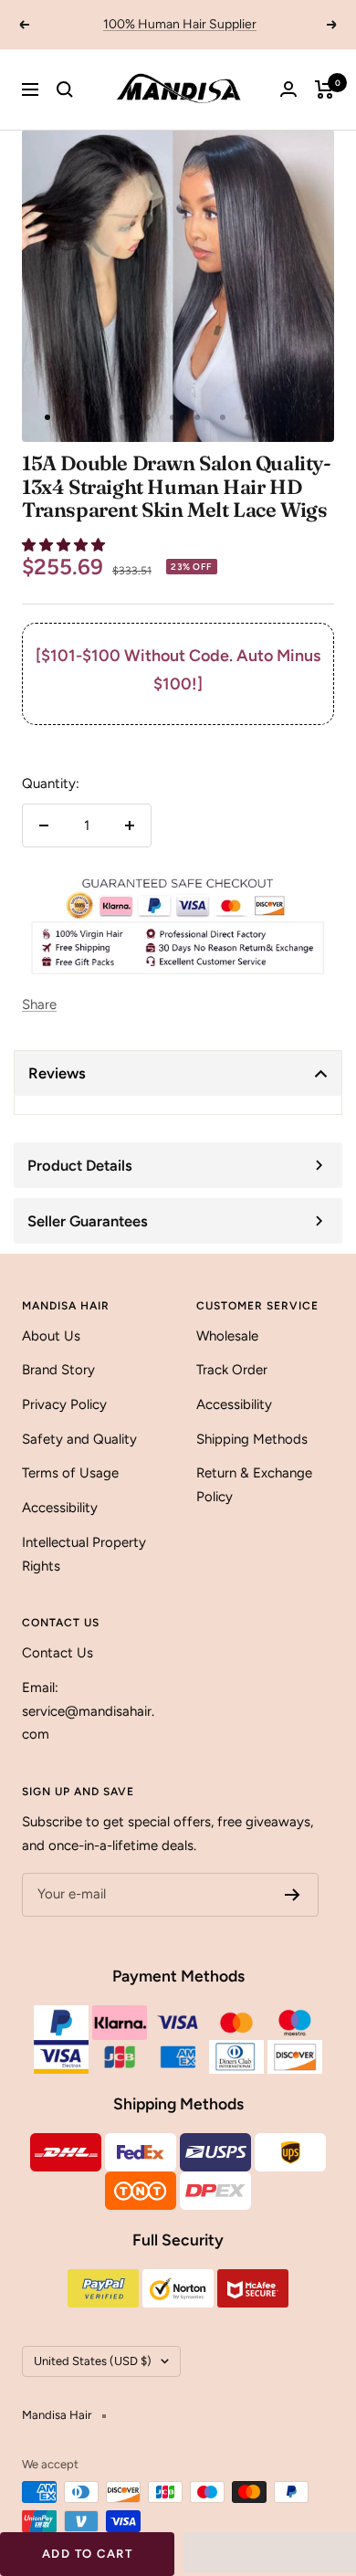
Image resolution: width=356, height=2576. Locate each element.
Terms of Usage (70, 1473)
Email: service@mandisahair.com (88, 1711)
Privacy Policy (64, 1404)
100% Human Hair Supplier (180, 24)
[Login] (288, 89)
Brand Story (58, 1370)
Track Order (232, 1370)
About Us (51, 1336)
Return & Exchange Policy (254, 1485)
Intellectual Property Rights (84, 1554)
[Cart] (325, 89)
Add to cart (88, 2554)
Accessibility (60, 1508)
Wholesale (227, 1336)
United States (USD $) (93, 2361)
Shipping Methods (252, 1439)
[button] (65, 545)
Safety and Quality (79, 1439)
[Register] (293, 1895)
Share (39, 1004)
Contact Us (58, 1653)
